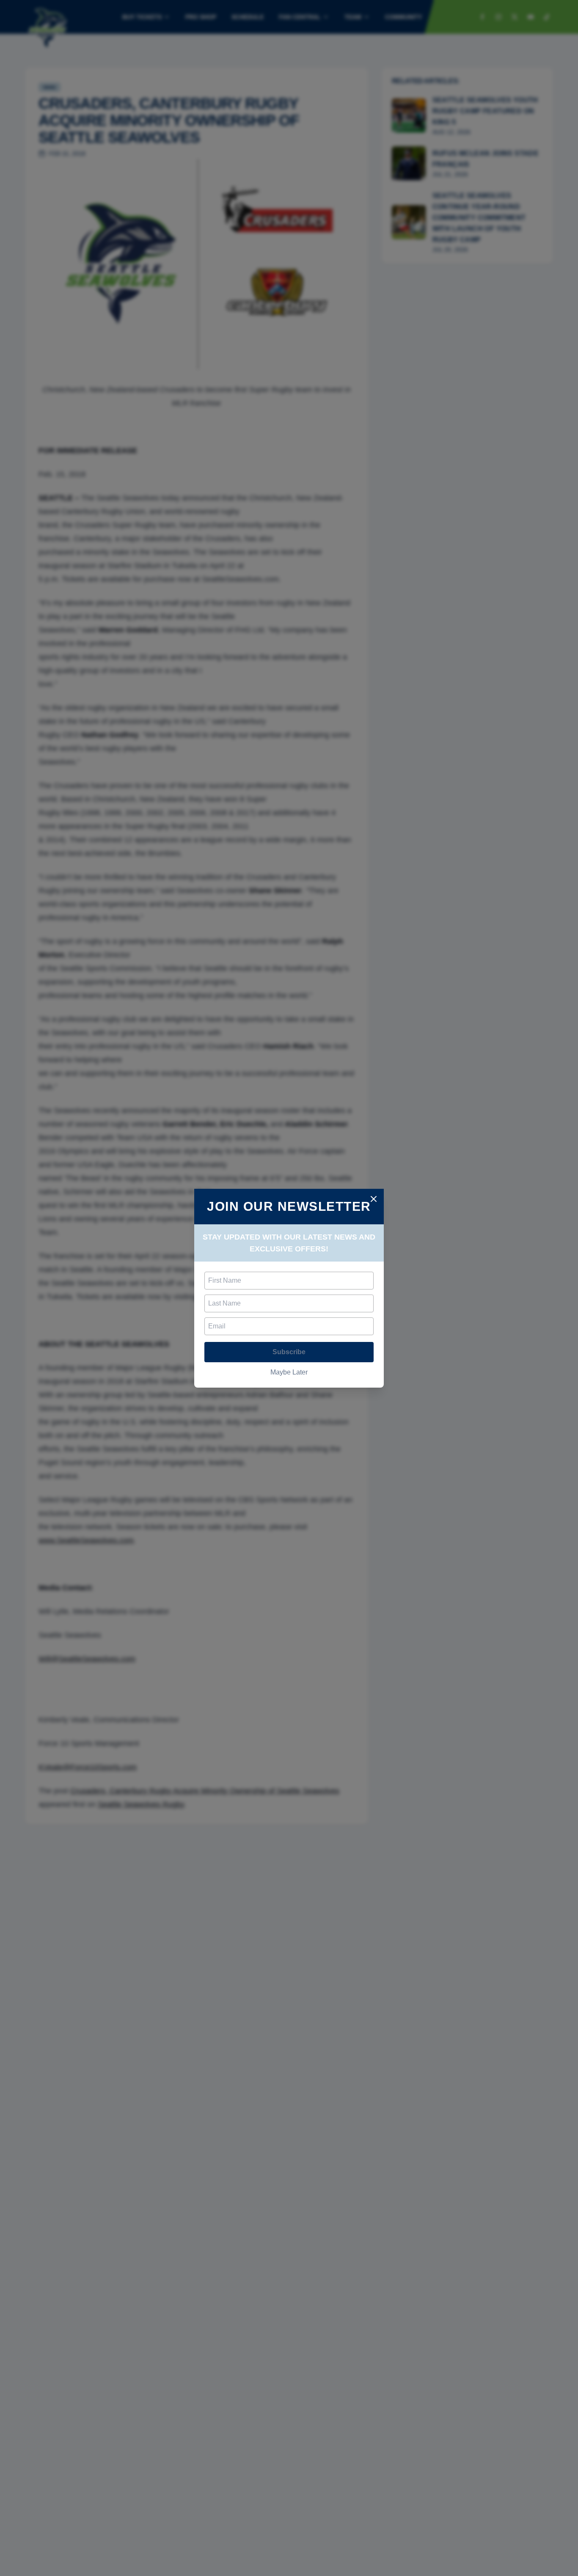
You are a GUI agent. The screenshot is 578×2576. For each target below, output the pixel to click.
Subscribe (289, 1352)
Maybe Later (289, 1372)
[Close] (374, 1199)
